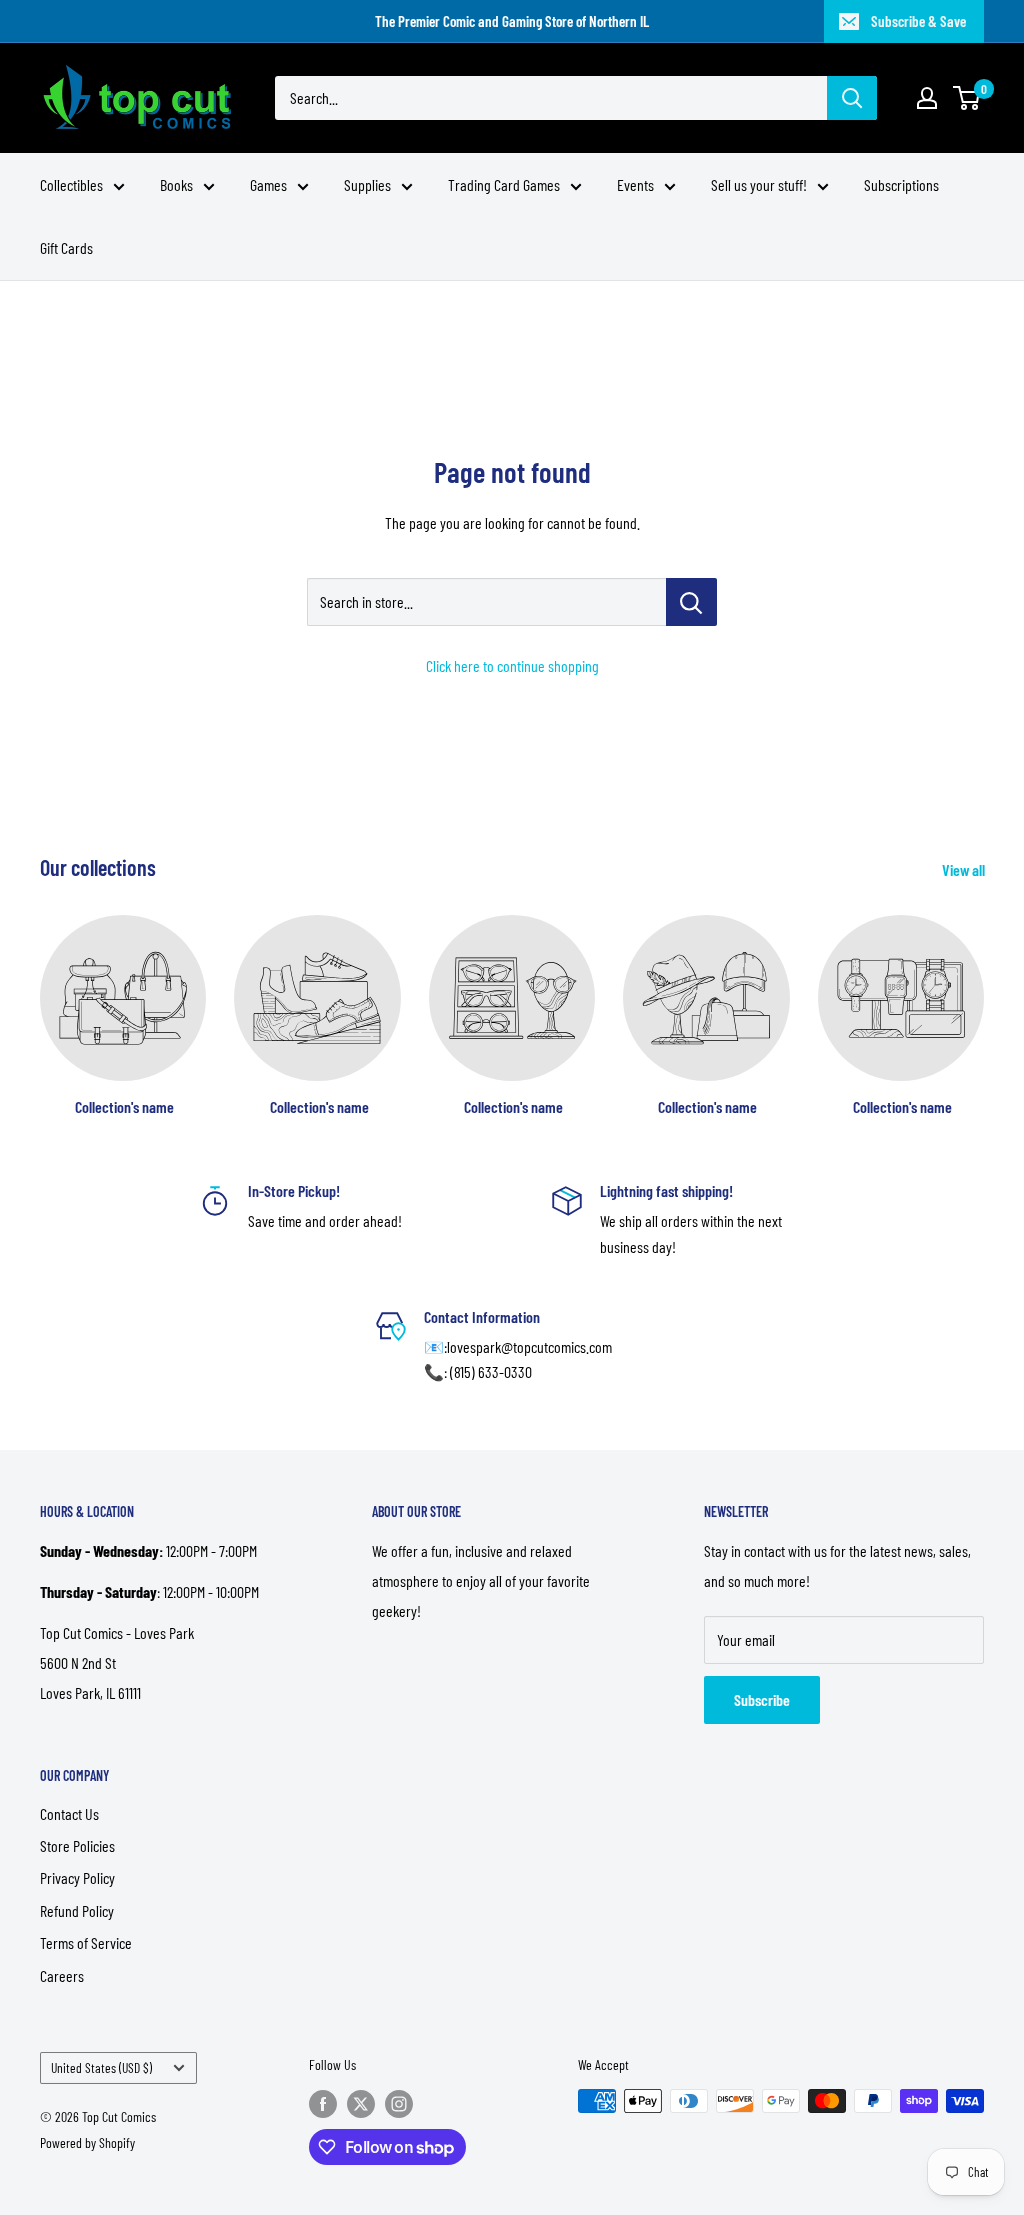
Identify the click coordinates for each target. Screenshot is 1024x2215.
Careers (62, 1975)
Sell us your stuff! (759, 184)
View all (965, 869)
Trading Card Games (504, 184)
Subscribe (762, 1699)
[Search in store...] (691, 602)
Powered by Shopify (87, 2142)
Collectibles (71, 184)
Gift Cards (66, 247)
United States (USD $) (101, 2067)
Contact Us (69, 1813)
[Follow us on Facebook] (323, 2103)
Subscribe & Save (918, 21)
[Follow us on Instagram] (399, 2103)
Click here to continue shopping (512, 665)
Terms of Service (86, 1942)
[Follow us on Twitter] (361, 2103)
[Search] (852, 98)
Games (268, 184)
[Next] (983, 996)
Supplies (367, 184)
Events (635, 184)
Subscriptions (901, 184)
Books (176, 184)
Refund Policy (77, 1910)
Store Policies (77, 1845)
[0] (967, 98)
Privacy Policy (77, 1877)
